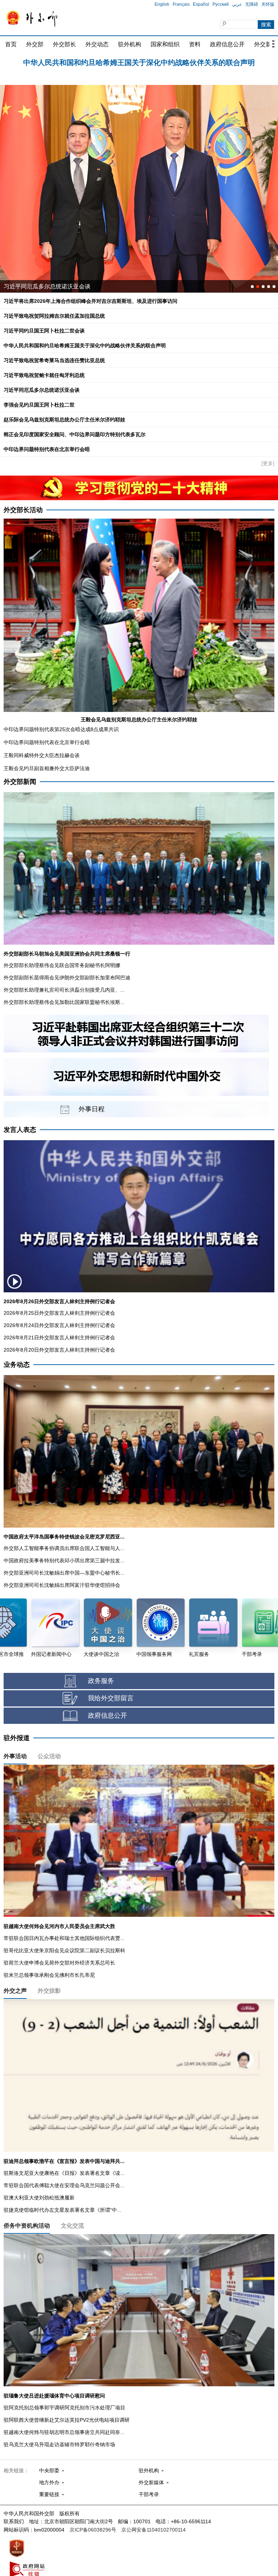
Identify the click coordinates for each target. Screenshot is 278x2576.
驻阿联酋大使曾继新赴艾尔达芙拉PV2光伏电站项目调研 (67, 2420)
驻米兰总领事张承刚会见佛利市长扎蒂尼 (49, 1975)
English (162, 4)
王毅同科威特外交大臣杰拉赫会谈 (42, 755)
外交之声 (15, 1991)
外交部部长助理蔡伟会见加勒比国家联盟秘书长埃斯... (64, 1002)
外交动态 (97, 44)
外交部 (35, 44)
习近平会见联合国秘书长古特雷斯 (47, 286)
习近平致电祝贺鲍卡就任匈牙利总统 (44, 375)
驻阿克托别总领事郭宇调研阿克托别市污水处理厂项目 (64, 2408)
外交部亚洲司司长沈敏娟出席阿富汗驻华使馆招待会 (62, 1585)
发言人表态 (20, 1130)
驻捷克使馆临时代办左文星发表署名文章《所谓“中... (62, 2210)
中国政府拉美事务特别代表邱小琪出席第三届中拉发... (64, 1560)
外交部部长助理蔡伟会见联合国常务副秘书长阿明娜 (62, 965)
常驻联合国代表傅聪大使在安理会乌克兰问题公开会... (64, 2185)
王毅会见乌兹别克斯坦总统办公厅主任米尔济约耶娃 (139, 720)
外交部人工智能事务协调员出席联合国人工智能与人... (64, 1548)
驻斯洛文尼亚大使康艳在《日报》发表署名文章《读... (64, 2173)
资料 (195, 44)
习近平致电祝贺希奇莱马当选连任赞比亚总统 (54, 360)
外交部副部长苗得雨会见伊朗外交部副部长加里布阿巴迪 (67, 978)
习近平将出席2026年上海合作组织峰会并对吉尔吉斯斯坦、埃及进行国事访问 (90, 301)
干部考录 (149, 2494)
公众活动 (49, 1756)
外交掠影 (49, 1991)
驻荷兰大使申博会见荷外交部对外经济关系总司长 (59, 1963)
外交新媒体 (151, 2482)
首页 (11, 44)
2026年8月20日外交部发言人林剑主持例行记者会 (59, 1350)
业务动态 (17, 1365)
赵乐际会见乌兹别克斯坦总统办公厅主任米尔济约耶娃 (64, 420)
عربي (237, 4)
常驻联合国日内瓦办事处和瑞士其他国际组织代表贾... (64, 1938)
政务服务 (101, 1681)
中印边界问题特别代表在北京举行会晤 (47, 449)
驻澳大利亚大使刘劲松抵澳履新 (39, 2198)
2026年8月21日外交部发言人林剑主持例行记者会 (59, 1338)
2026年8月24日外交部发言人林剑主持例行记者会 (59, 1325)
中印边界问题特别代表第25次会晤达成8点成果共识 (61, 729)
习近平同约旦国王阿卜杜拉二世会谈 (44, 331)
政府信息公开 (227, 44)
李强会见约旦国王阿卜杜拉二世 (39, 405)
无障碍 (252, 4)
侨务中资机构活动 (27, 2226)
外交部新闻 (20, 782)
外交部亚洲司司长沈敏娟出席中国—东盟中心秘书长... (64, 1573)
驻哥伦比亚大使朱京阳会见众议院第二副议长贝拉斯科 (64, 1950)
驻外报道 (17, 1738)
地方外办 (49, 2482)
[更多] (268, 463)
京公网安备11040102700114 (153, 2530)
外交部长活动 (23, 510)
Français (181, 4)
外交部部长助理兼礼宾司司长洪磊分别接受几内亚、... (64, 990)
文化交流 (72, 2226)
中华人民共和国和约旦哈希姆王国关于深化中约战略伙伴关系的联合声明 (85, 345)
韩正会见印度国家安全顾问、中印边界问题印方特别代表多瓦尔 (75, 434)
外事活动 (15, 1756)
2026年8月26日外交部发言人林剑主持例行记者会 (59, 1301)
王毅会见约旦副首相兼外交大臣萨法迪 (47, 768)
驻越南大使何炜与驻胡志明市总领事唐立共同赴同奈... (64, 2432)
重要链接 (49, 2494)
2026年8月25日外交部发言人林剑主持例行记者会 (59, 1313)
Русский (221, 4)
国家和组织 (165, 44)
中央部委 (49, 2470)
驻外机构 (130, 44)
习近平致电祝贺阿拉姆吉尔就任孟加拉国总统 (139, 62)
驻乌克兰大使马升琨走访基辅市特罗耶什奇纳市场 (59, 2444)
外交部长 (64, 44)
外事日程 (92, 1109)
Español (201, 4)
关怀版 (268, 4)
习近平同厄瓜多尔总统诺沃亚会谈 (42, 390)
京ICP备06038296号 (93, 2530)
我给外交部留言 (111, 1698)
